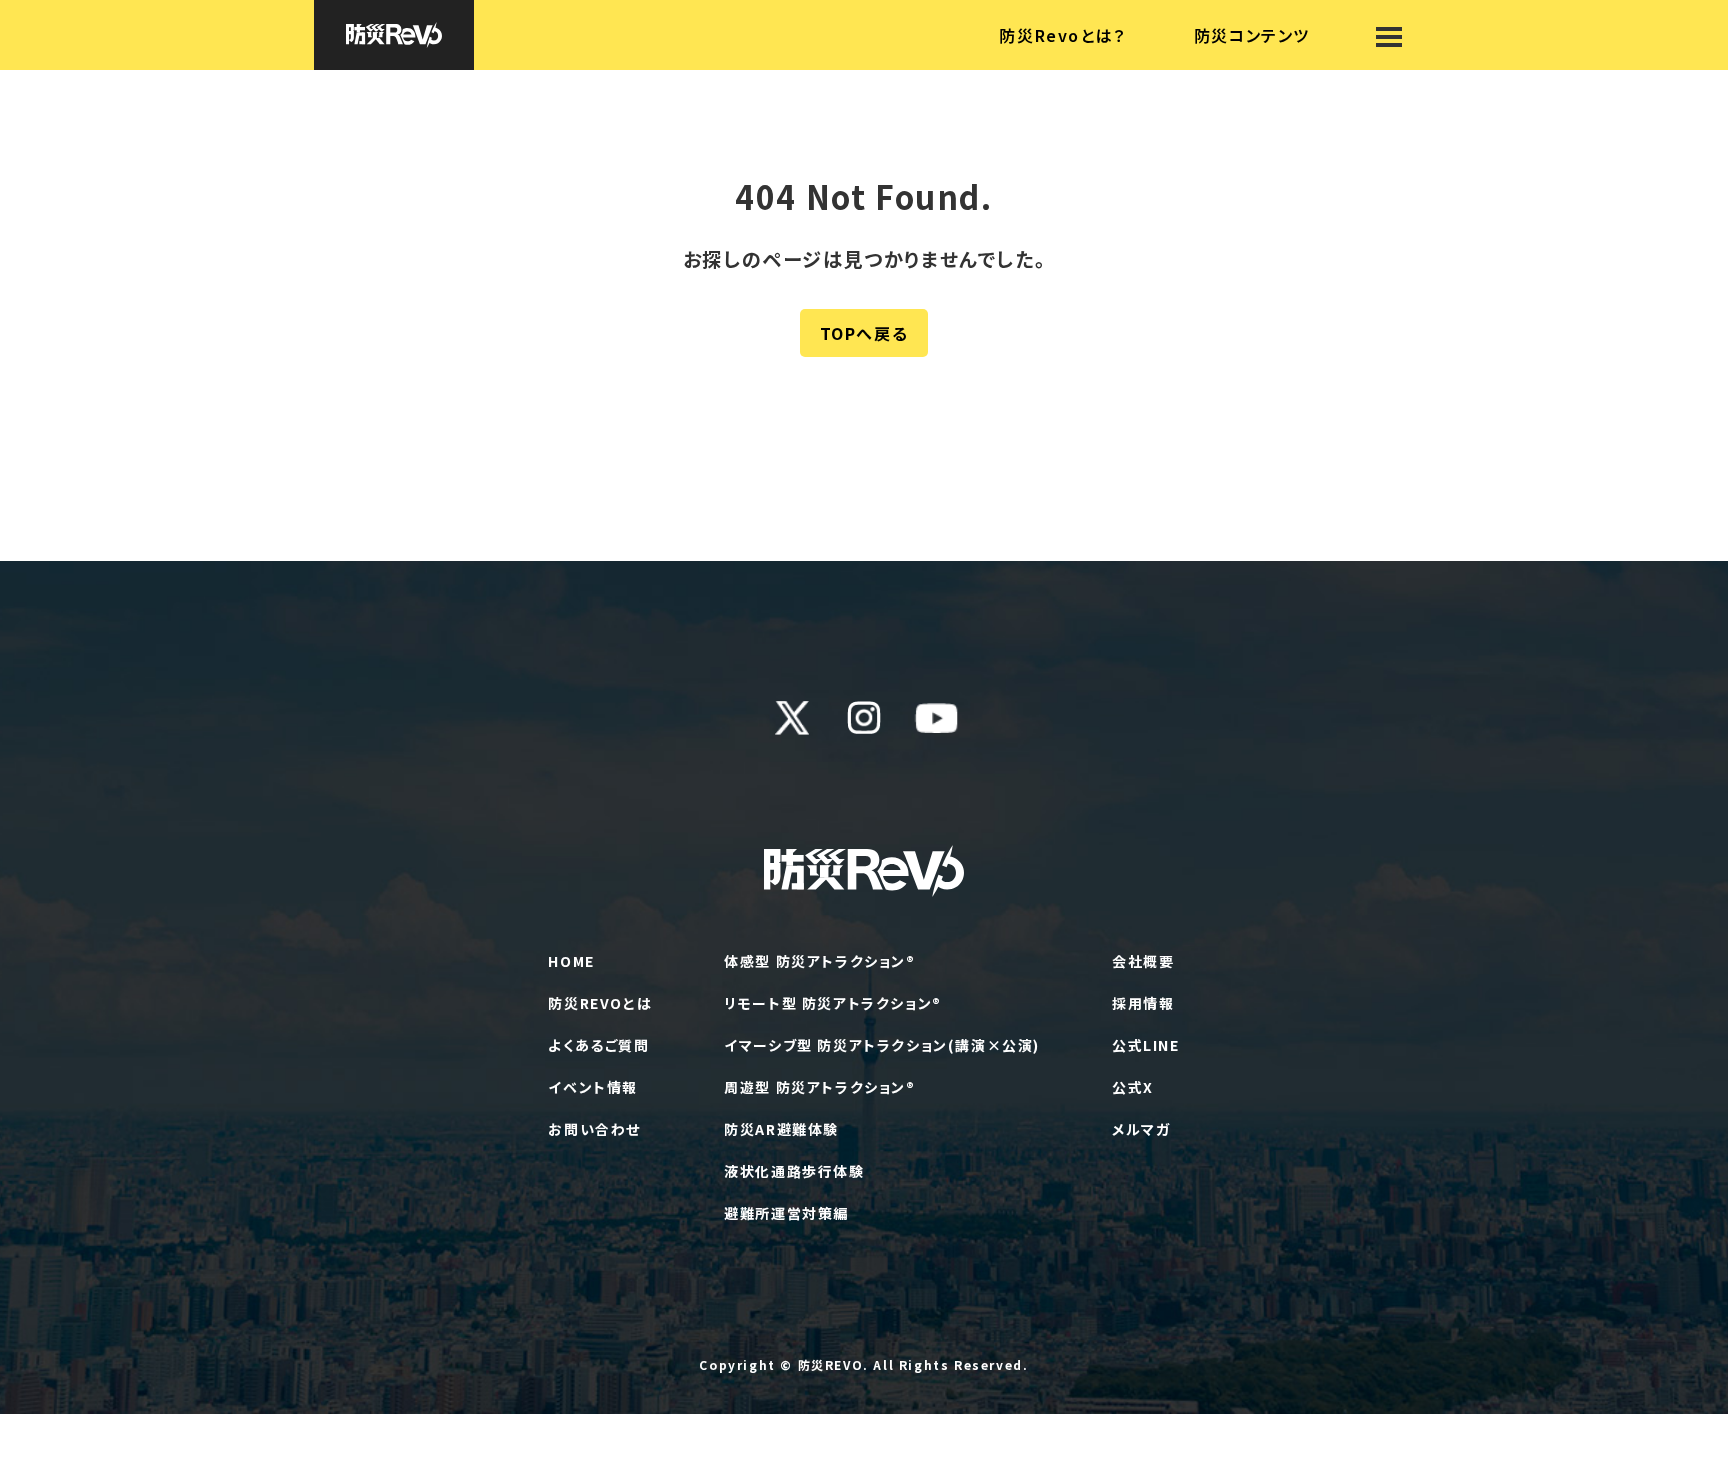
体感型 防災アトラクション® (819, 961)
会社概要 (1143, 961)
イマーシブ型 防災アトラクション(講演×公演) (882, 1045)
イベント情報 (593, 1087)
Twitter (792, 718)
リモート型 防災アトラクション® (833, 1003)
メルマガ (1141, 1129)
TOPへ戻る (864, 333)
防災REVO (831, 1364)
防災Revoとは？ (1062, 35)
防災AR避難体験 (781, 1129)
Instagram (864, 718)
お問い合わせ (594, 1129)
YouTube (936, 718)
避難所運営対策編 (786, 1213)
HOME (571, 961)
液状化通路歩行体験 (794, 1171)
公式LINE (1146, 1045)
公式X (1133, 1087)
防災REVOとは (600, 1003)
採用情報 (1143, 1003)
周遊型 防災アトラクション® (819, 1087)
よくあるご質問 (598, 1045)
